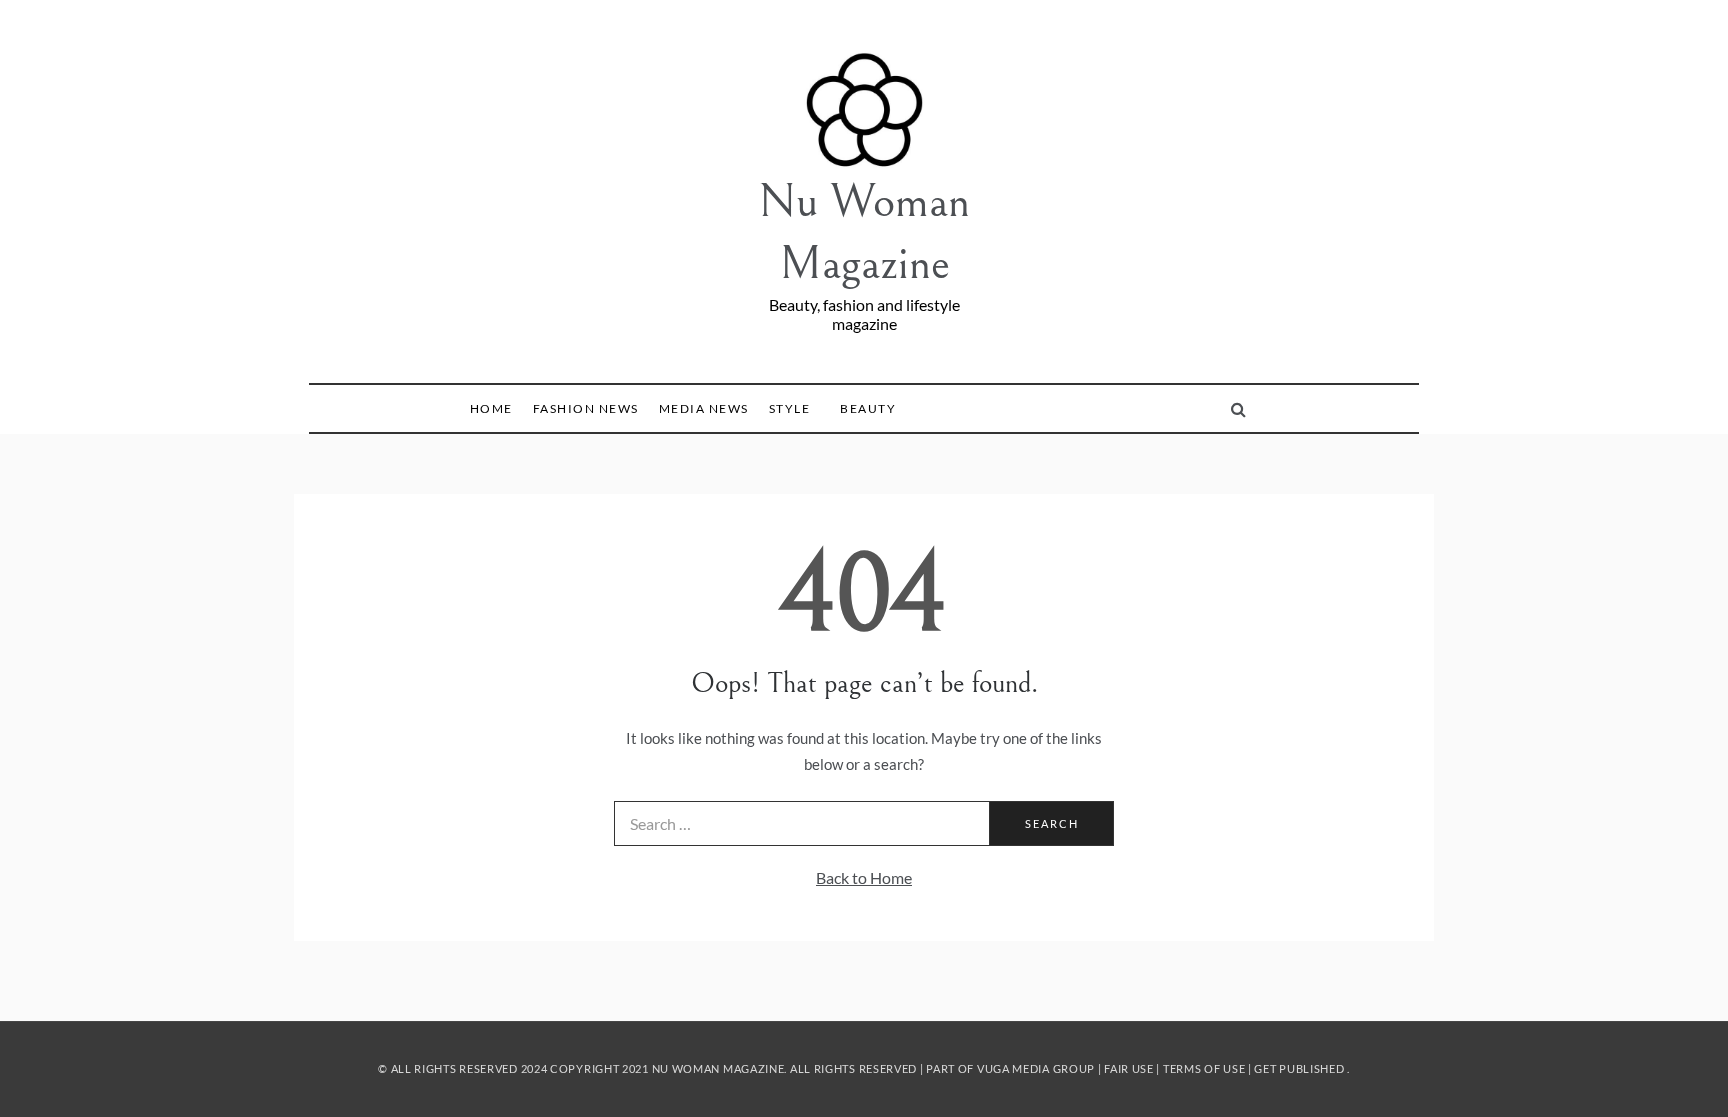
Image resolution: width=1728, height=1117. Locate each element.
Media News (704, 408)
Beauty (868, 408)
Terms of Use (1204, 1068)
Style (790, 408)
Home (491, 408)
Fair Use (1129, 1068)
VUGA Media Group (1036, 1068)
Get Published (1299, 1068)
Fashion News (586, 408)
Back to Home (864, 877)
